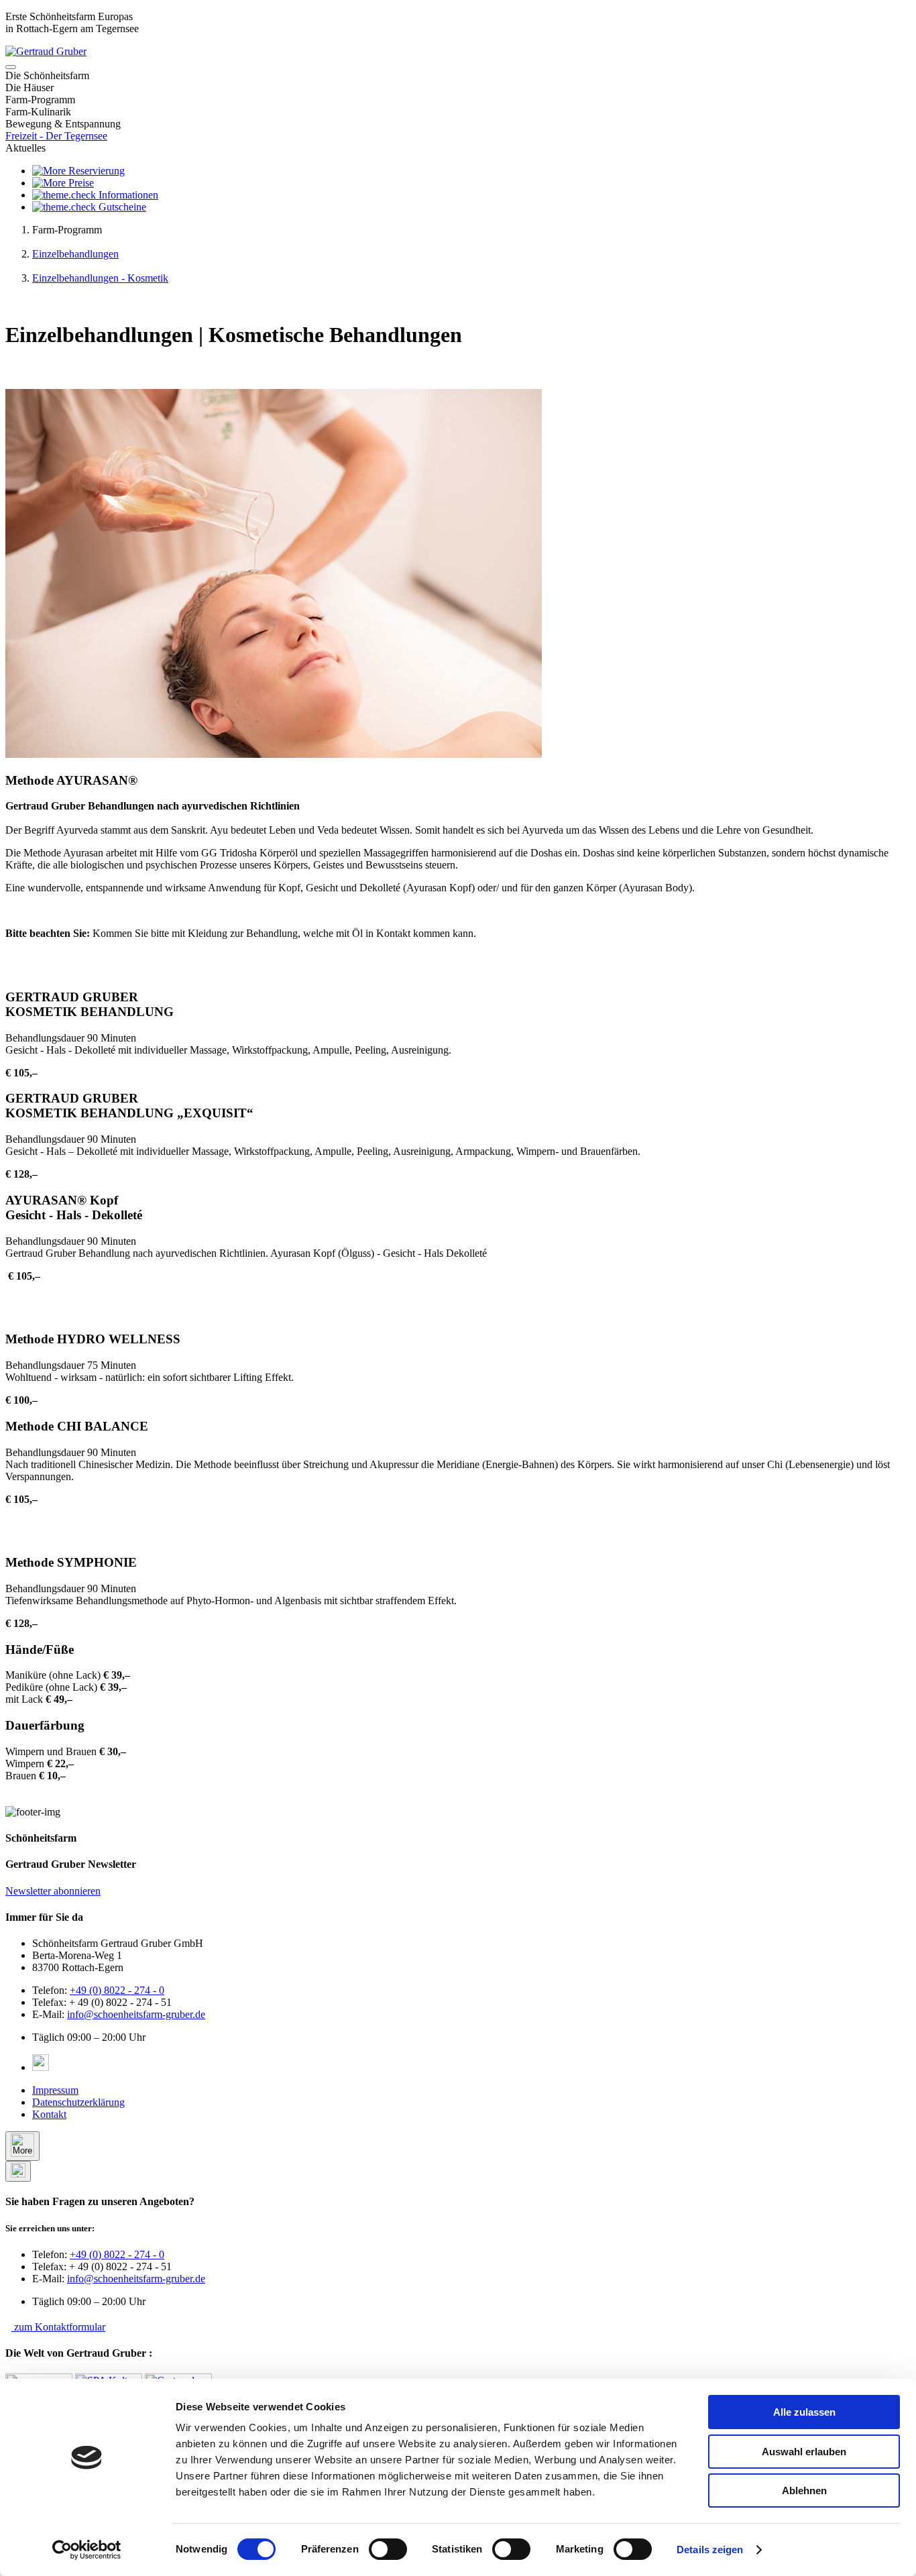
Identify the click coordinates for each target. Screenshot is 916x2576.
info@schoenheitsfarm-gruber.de (136, 2014)
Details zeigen (710, 2550)
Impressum (55, 2090)
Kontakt (49, 2114)
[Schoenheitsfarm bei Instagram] (41, 2067)
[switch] (388, 2549)
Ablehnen (804, 2490)
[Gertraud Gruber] (46, 51)
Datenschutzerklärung (78, 2102)
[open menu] (11, 67)
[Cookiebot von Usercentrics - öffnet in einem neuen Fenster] (87, 2550)
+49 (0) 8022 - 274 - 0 (117, 1990)
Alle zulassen (804, 2412)
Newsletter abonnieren (53, 1891)
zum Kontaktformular (58, 2327)
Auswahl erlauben (804, 2452)
